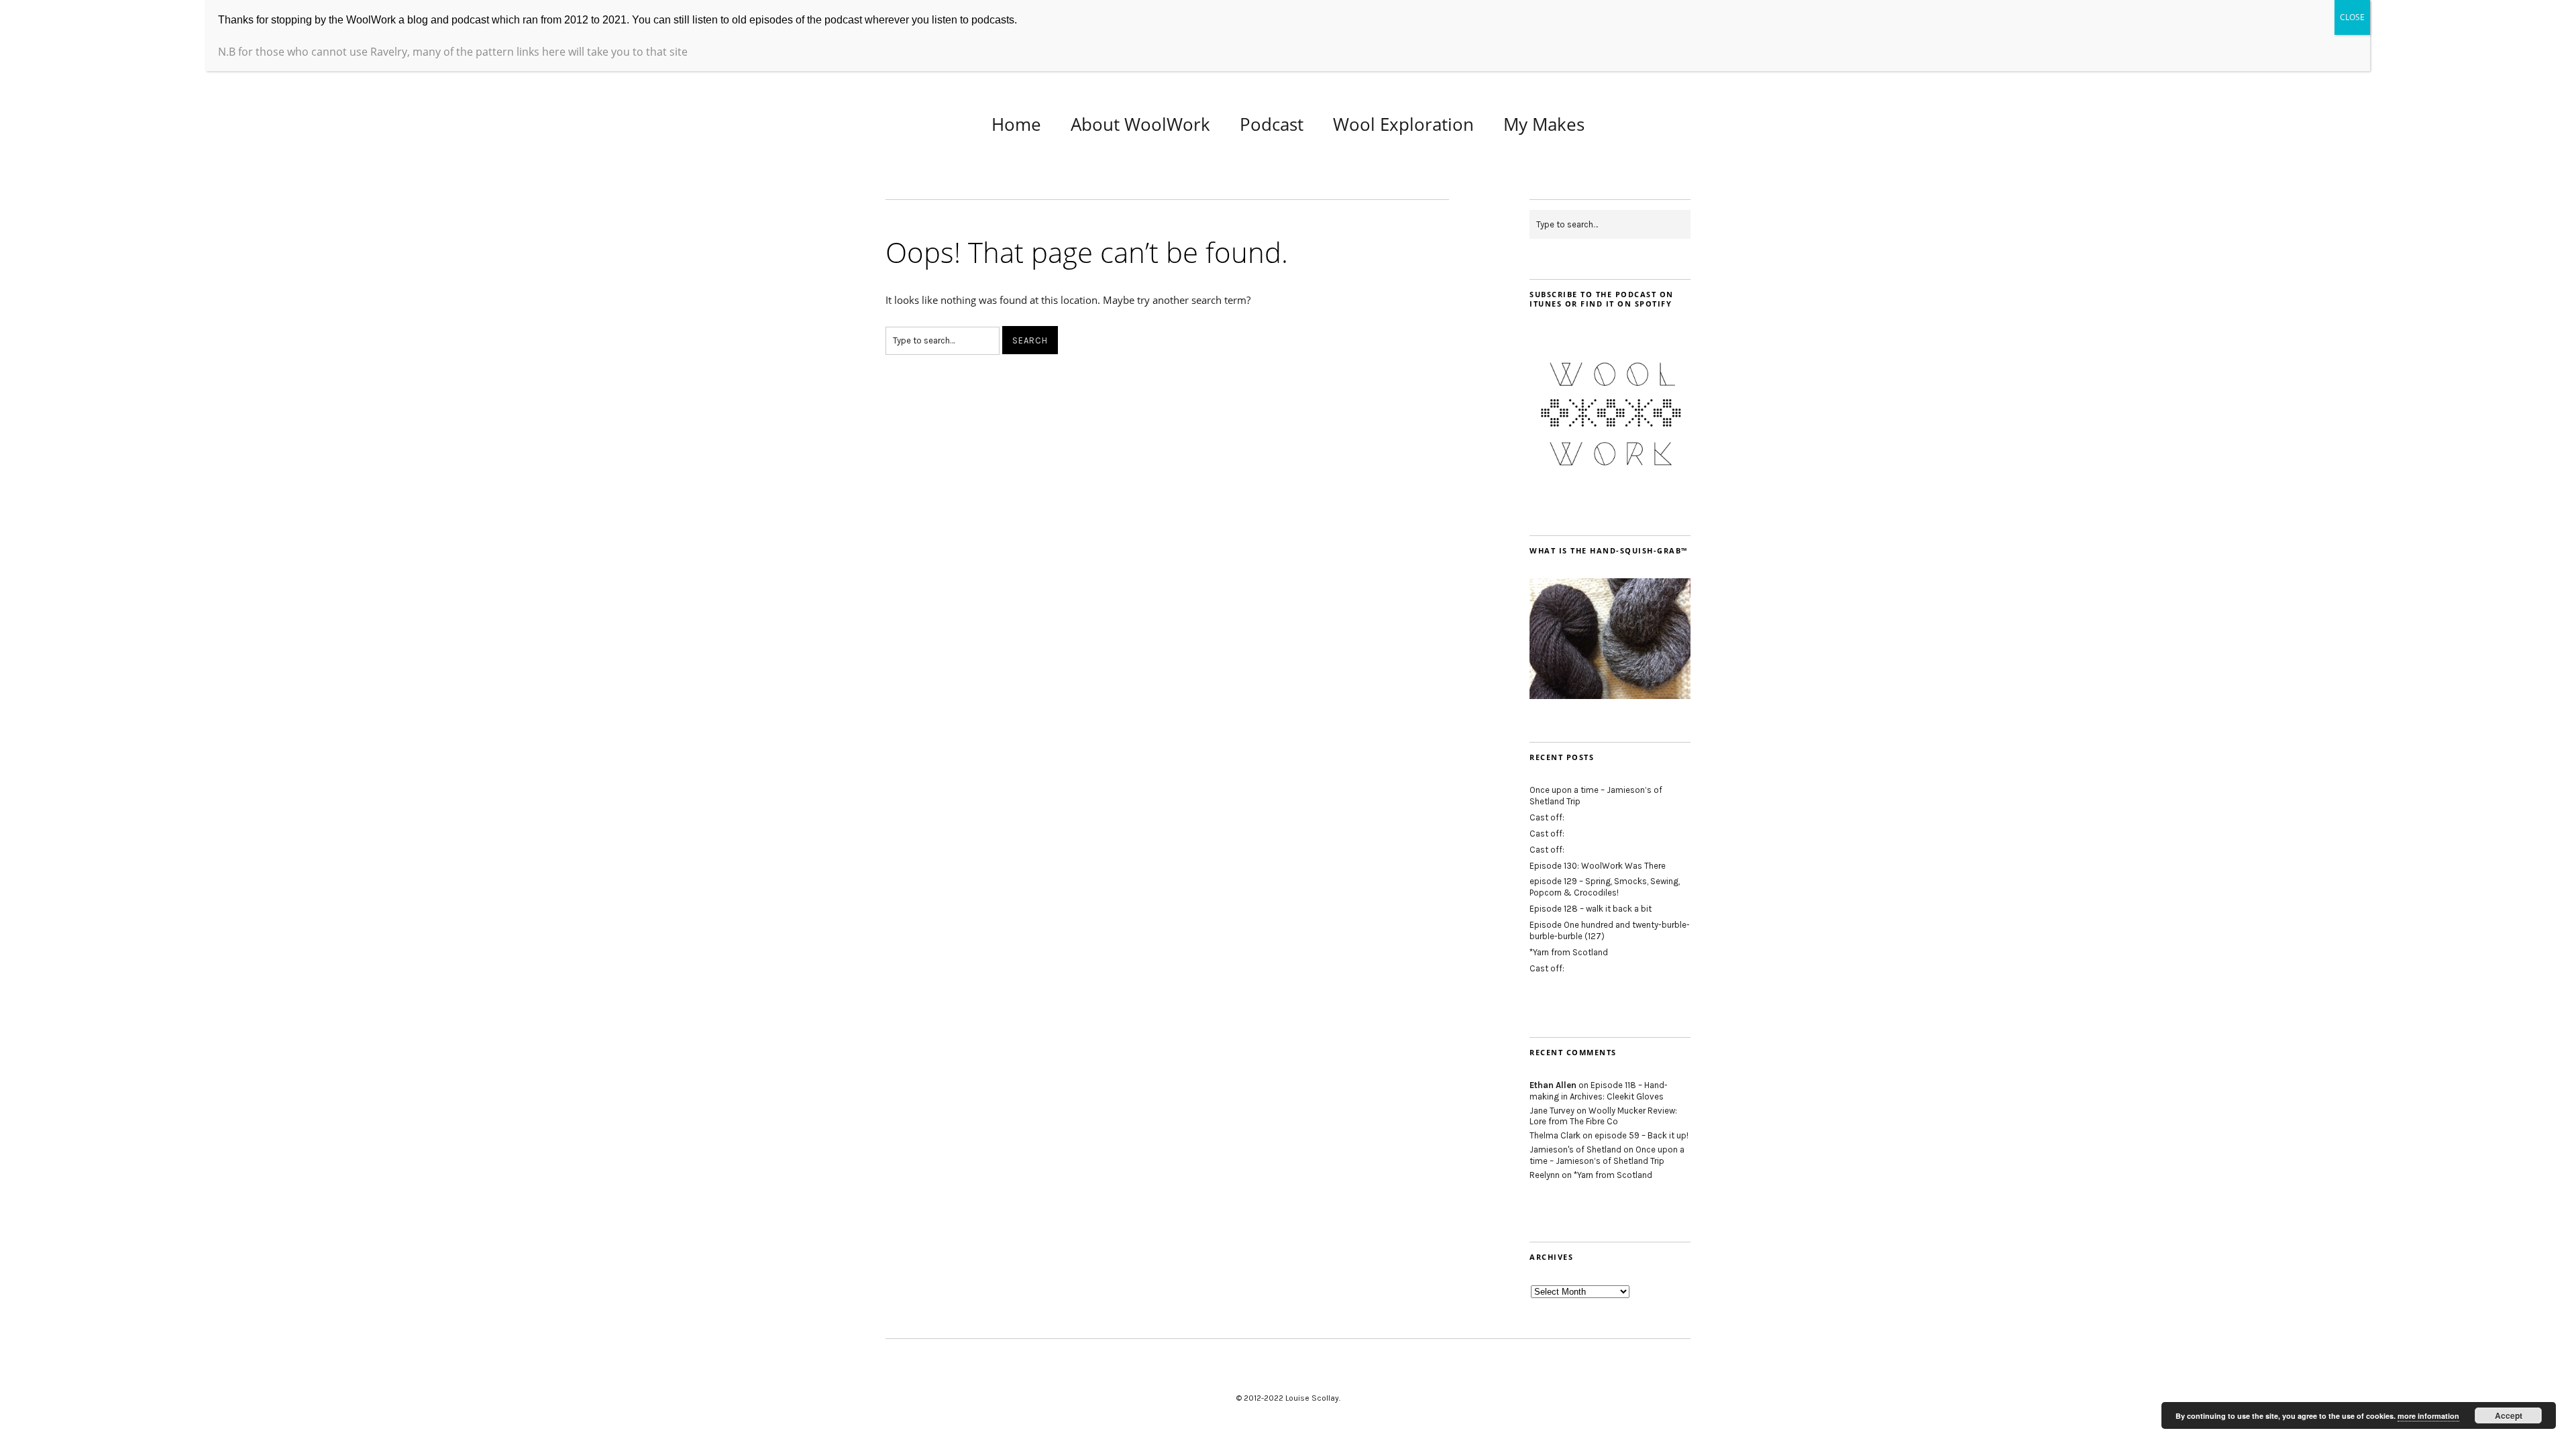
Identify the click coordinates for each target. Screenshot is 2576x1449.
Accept (2509, 1415)
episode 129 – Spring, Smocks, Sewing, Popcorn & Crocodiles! (1605, 887)
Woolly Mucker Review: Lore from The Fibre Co (1603, 1116)
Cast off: (1547, 817)
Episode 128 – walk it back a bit (1591, 909)
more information (2428, 1416)
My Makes (1544, 124)
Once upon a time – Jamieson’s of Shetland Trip (1607, 1155)
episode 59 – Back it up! (1642, 1135)
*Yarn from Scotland (1569, 952)
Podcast (1272, 124)
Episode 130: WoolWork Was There (1598, 866)
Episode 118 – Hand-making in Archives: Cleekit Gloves (1599, 1091)
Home (1016, 124)
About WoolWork (1140, 124)
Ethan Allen (1553, 1085)
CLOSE (2352, 17)
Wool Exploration (1403, 124)
